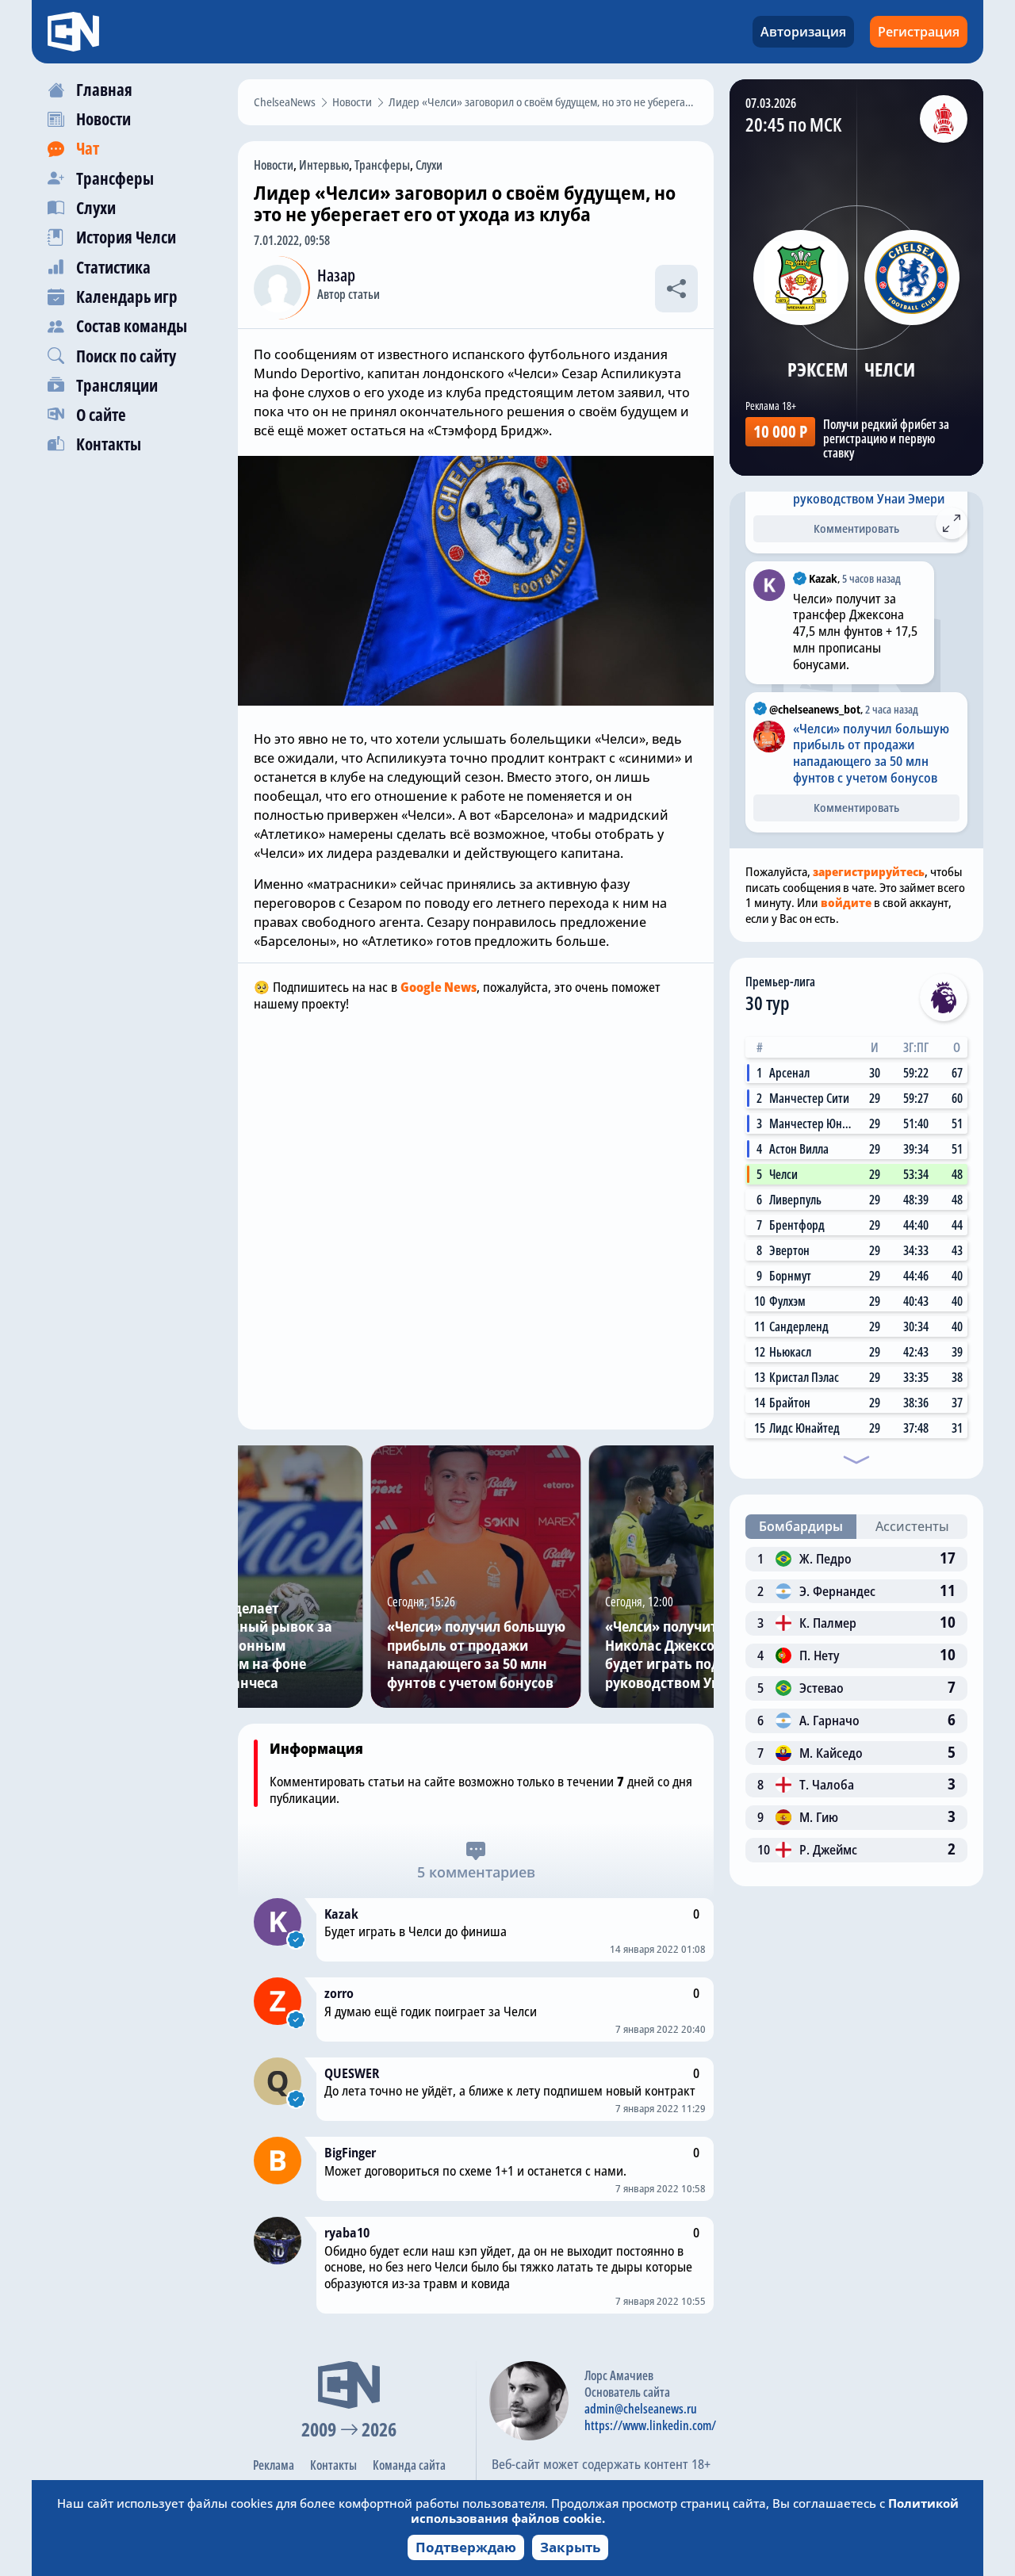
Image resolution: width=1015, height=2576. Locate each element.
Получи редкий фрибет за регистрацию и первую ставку (886, 438)
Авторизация (803, 32)
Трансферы (382, 165)
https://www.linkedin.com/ (650, 2425)
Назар (336, 275)
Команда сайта (409, 2465)
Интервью (324, 165)
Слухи (429, 165)
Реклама (274, 2465)
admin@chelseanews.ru (641, 2409)
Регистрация (919, 32)
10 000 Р (780, 431)
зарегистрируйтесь (869, 871)
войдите (846, 902)
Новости (274, 165)
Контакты (333, 2465)
